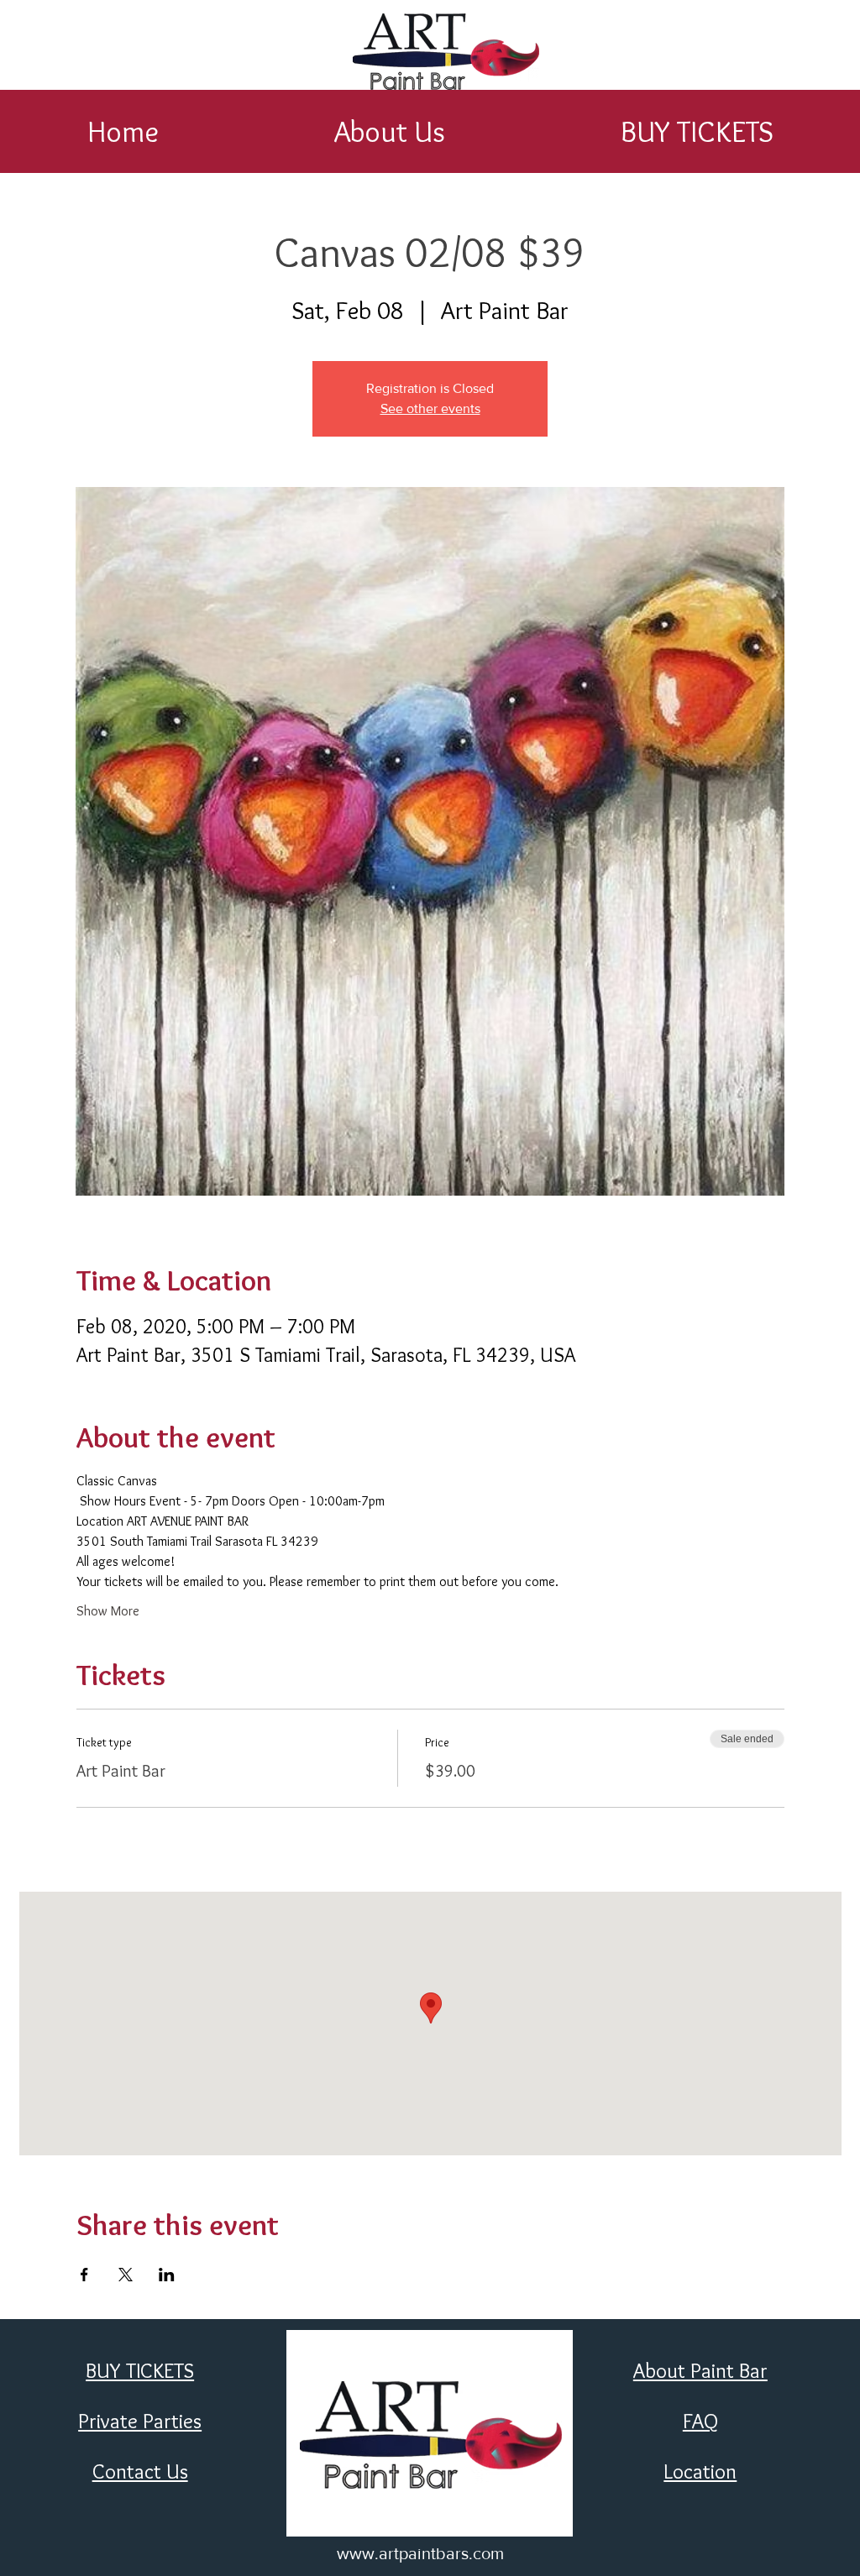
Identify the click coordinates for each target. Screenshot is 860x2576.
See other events (430, 408)
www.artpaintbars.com (420, 2553)
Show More (108, 1611)
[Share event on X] (126, 2275)
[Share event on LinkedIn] (167, 2275)
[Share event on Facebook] (84, 2275)
